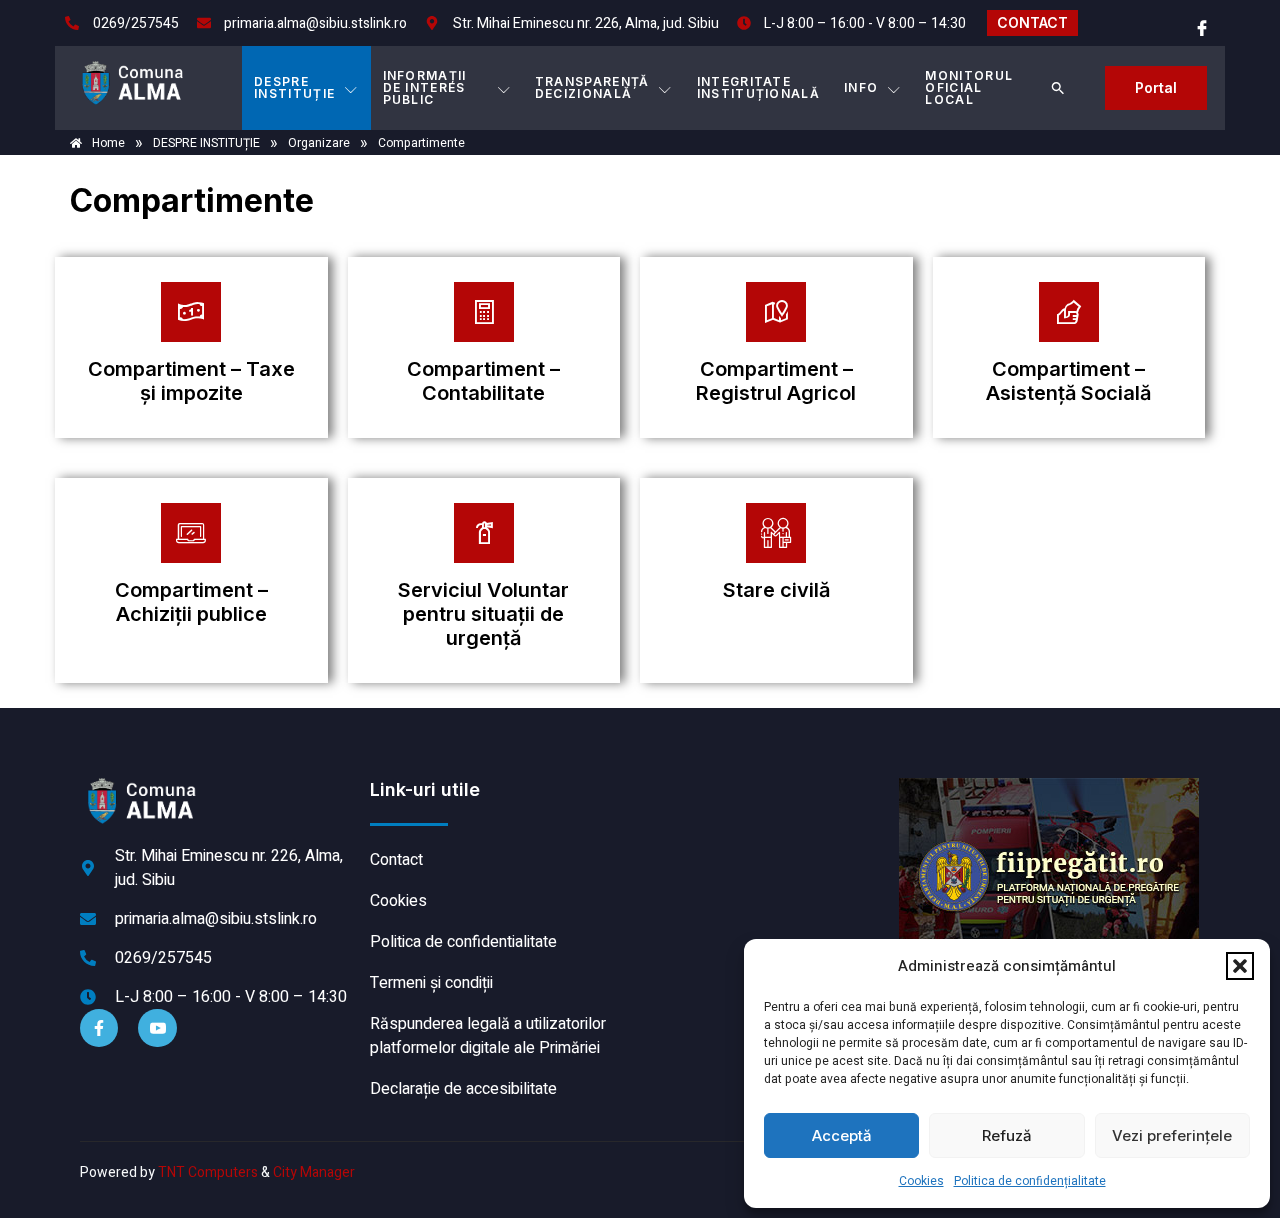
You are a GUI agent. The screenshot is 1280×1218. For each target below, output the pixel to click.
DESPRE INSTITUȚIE (294, 87)
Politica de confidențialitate (1030, 1181)
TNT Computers (208, 1172)
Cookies (921, 1181)
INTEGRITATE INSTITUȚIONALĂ (758, 87)
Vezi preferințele (1172, 1135)
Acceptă (842, 1135)
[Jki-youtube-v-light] (157, 1028)
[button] (1240, 966)
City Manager (314, 1172)
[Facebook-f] (99, 1028)
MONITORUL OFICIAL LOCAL (969, 87)
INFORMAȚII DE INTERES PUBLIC (425, 87)
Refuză (1007, 1135)
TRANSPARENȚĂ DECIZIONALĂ (592, 87)
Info (861, 87)
